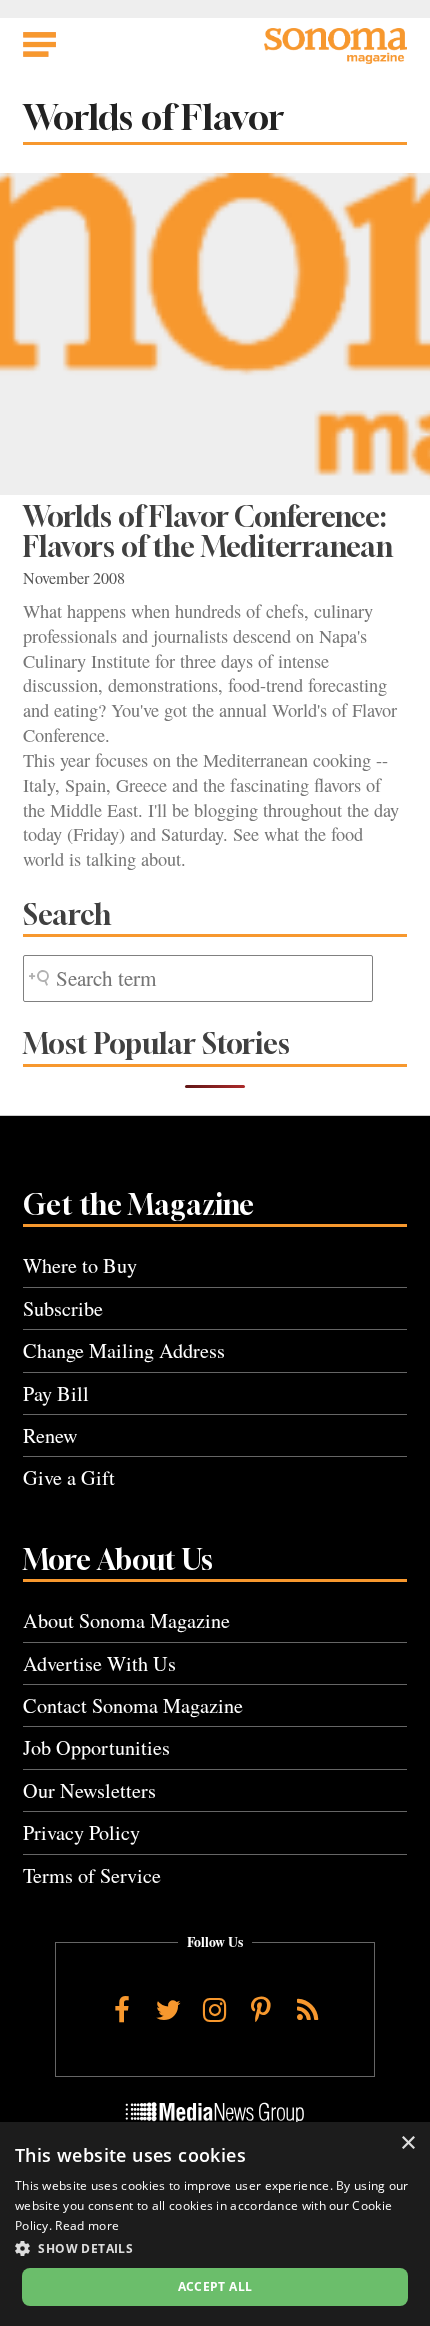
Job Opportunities (96, 1747)
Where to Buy (80, 1265)
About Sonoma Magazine (126, 1620)
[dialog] (215, 2224)
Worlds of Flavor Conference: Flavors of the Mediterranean (208, 531)
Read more (87, 2225)
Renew (50, 1435)
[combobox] (198, 978)
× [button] (407, 2143)
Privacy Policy (81, 1832)
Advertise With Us (99, 1663)
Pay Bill (56, 1393)
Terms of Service (92, 1875)
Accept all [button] (215, 2286)
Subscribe (63, 1308)
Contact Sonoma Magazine (133, 1705)
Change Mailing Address (124, 1350)
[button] (215, 2248)
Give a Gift (69, 1477)
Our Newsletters (89, 1790)
